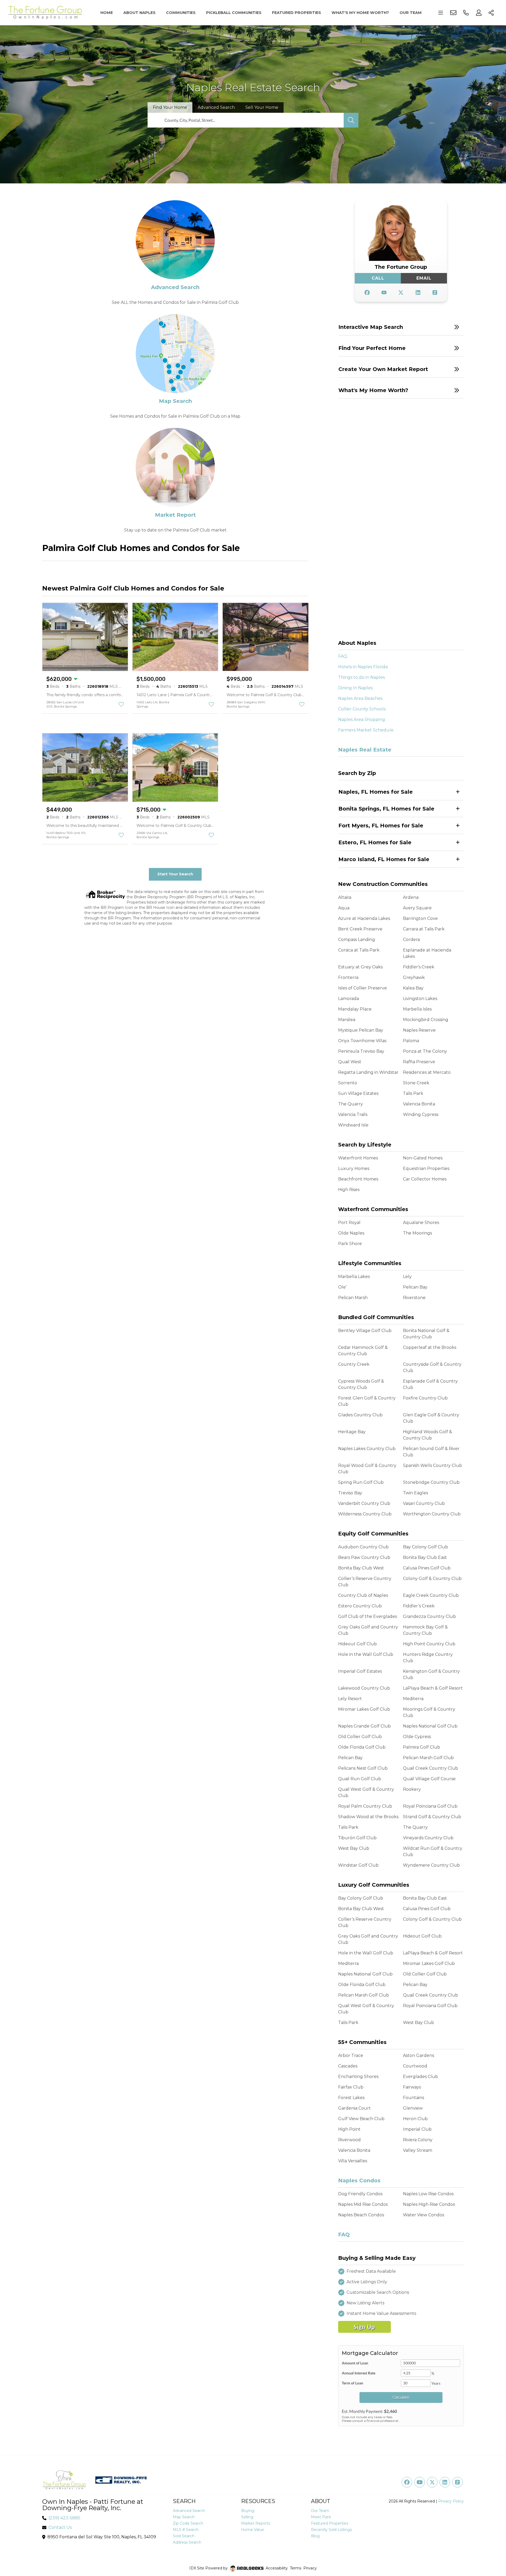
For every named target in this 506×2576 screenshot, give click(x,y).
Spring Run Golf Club (361, 1482)
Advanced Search (175, 287)
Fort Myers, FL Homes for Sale (381, 826)
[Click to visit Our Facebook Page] (367, 293)
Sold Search (184, 2536)
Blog (315, 2536)
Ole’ (342, 1287)
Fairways (412, 2087)
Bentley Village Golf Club (365, 1331)
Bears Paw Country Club (364, 1557)
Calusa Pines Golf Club (427, 1568)
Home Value (253, 2530)
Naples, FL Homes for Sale (376, 792)
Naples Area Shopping (362, 719)
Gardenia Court (354, 2108)
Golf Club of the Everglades (368, 1616)
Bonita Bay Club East (425, 1557)
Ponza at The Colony (425, 1051)
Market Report (175, 515)
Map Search (175, 401)
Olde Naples (351, 1233)
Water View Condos (424, 2215)
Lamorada (349, 999)
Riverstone (414, 1298)
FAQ (343, 656)
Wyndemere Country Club (431, 1865)
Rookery (412, 1789)
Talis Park (413, 1093)
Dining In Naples (355, 688)
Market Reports (256, 2523)
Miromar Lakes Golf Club (364, 1709)
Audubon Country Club (363, 1547)
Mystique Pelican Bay (361, 1030)
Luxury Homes (354, 1169)
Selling (247, 2517)
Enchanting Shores (358, 2077)
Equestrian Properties (426, 1169)
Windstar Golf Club (358, 1865)
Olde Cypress (417, 1737)
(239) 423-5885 (64, 2518)
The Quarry (351, 1104)
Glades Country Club (360, 1415)
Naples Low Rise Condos (428, 2194)
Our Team (411, 13)
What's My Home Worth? (360, 13)
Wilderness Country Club (365, 1514)
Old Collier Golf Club (360, 1737)
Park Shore (350, 1244)
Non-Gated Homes (423, 1158)
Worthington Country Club (432, 1514)
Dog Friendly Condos (360, 2194)
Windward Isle (353, 1125)
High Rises (349, 1190)
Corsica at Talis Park (359, 950)
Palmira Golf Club (422, 1747)
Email (424, 278)
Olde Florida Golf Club (362, 1747)
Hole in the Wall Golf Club (366, 1654)
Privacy (310, 2568)
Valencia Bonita (419, 1104)
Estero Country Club (360, 1606)
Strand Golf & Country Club (432, 1817)
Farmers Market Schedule (366, 730)
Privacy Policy (451, 2501)
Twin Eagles (415, 1493)
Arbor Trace (351, 2055)
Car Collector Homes (425, 1179)
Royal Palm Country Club (365, 1806)
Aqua (344, 908)
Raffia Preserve (419, 1062)
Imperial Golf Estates (360, 1671)
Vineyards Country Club (428, 1838)
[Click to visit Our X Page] (432, 2482)
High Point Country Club (429, 1644)
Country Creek (354, 1364)
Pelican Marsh (353, 1298)
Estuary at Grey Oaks (360, 967)
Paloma (411, 1041)
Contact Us (60, 2527)
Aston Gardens (419, 2055)
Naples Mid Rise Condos (363, 2204)
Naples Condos (359, 2180)
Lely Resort (350, 1699)
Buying (248, 2511)
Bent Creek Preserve (360, 929)
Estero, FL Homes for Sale (375, 842)
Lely (407, 1277)
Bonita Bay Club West (361, 1568)
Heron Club (415, 2119)
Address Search (187, 2542)
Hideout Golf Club (357, 1644)
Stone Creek (416, 1083)
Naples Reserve (419, 1030)
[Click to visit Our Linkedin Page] (418, 293)
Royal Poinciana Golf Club (430, 1806)
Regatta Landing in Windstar (368, 1072)
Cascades (348, 2066)
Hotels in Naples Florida (363, 667)
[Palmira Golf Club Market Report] (175, 467)
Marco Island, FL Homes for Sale (384, 859)
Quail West (350, 1062)
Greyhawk (414, 977)
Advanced (216, 107)
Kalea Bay (413, 988)
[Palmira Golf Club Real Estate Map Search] (175, 353)
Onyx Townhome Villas (362, 1041)
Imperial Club (417, 2129)
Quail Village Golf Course (429, 1779)
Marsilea (347, 1020)
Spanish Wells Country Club (432, 1465)
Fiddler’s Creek (419, 1606)
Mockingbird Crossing (426, 1020)
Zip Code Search (188, 2523)
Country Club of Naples (363, 1595)
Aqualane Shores (421, 1223)
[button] (401, 327)
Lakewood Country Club (364, 1688)
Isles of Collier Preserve (363, 988)
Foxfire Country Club (425, 1398)
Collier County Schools (362, 709)
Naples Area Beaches (360, 698)
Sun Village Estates (358, 1093)
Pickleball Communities (234, 13)
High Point (349, 2129)
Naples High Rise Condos (429, 2204)
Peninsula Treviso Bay (361, 1051)
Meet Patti (321, 2517)
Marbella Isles (417, 1009)
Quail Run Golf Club (360, 1779)
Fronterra (348, 977)
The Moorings (417, 1233)
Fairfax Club (351, 2087)
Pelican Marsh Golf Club (428, 1758)
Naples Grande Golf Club (364, 1726)
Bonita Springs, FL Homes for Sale (386, 809)
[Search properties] (351, 120)
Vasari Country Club (424, 1503)
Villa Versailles (353, 2161)
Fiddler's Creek (419, 967)
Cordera (411, 940)
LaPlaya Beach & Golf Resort (433, 1688)
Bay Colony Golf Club (425, 1547)
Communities (181, 13)
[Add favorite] (121, 704)
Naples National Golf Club (430, 1726)
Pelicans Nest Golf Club (363, 1768)
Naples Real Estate (365, 750)
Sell (262, 107)
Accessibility (277, 2568)
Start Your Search (175, 874)
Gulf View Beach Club (361, 2119)
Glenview (413, 2108)
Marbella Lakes (354, 1277)
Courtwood (415, 2066)
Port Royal (349, 1223)
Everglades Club (420, 2077)
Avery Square (417, 908)
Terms (296, 2568)
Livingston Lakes (420, 999)
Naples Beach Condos (361, 2215)
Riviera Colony (418, 2140)
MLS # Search (186, 2530)
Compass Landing (357, 940)
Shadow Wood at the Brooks (368, 1817)
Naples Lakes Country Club (367, 1449)
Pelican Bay (415, 1287)
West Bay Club (354, 1848)
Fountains (413, 2098)
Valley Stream (418, 2150)
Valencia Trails (353, 1114)
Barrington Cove (420, 918)
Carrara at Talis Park (424, 929)
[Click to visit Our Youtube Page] (384, 293)
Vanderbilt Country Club (364, 1503)
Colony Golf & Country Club (432, 1579)
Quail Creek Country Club (430, 1768)
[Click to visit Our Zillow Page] (435, 293)
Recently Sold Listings (331, 2530)
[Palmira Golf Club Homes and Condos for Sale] (175, 239)
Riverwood (349, 2140)
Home (107, 13)
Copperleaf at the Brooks (430, 1347)
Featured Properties (296, 13)
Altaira (345, 897)
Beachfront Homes (358, 1179)
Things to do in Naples (361, 677)
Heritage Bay (352, 1432)
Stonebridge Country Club (431, 1482)
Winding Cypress (421, 1114)
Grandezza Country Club (429, 1616)
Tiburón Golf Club (357, 1838)
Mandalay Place (355, 1009)
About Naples (139, 13)
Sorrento (348, 1083)
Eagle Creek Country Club (431, 1595)
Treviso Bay (350, 1493)
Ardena (411, 897)
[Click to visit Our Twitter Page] (401, 293)
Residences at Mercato (427, 1072)
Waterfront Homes (358, 1158)
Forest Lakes (351, 2098)
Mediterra (413, 1699)
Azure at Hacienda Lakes (364, 918)
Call (378, 278)
